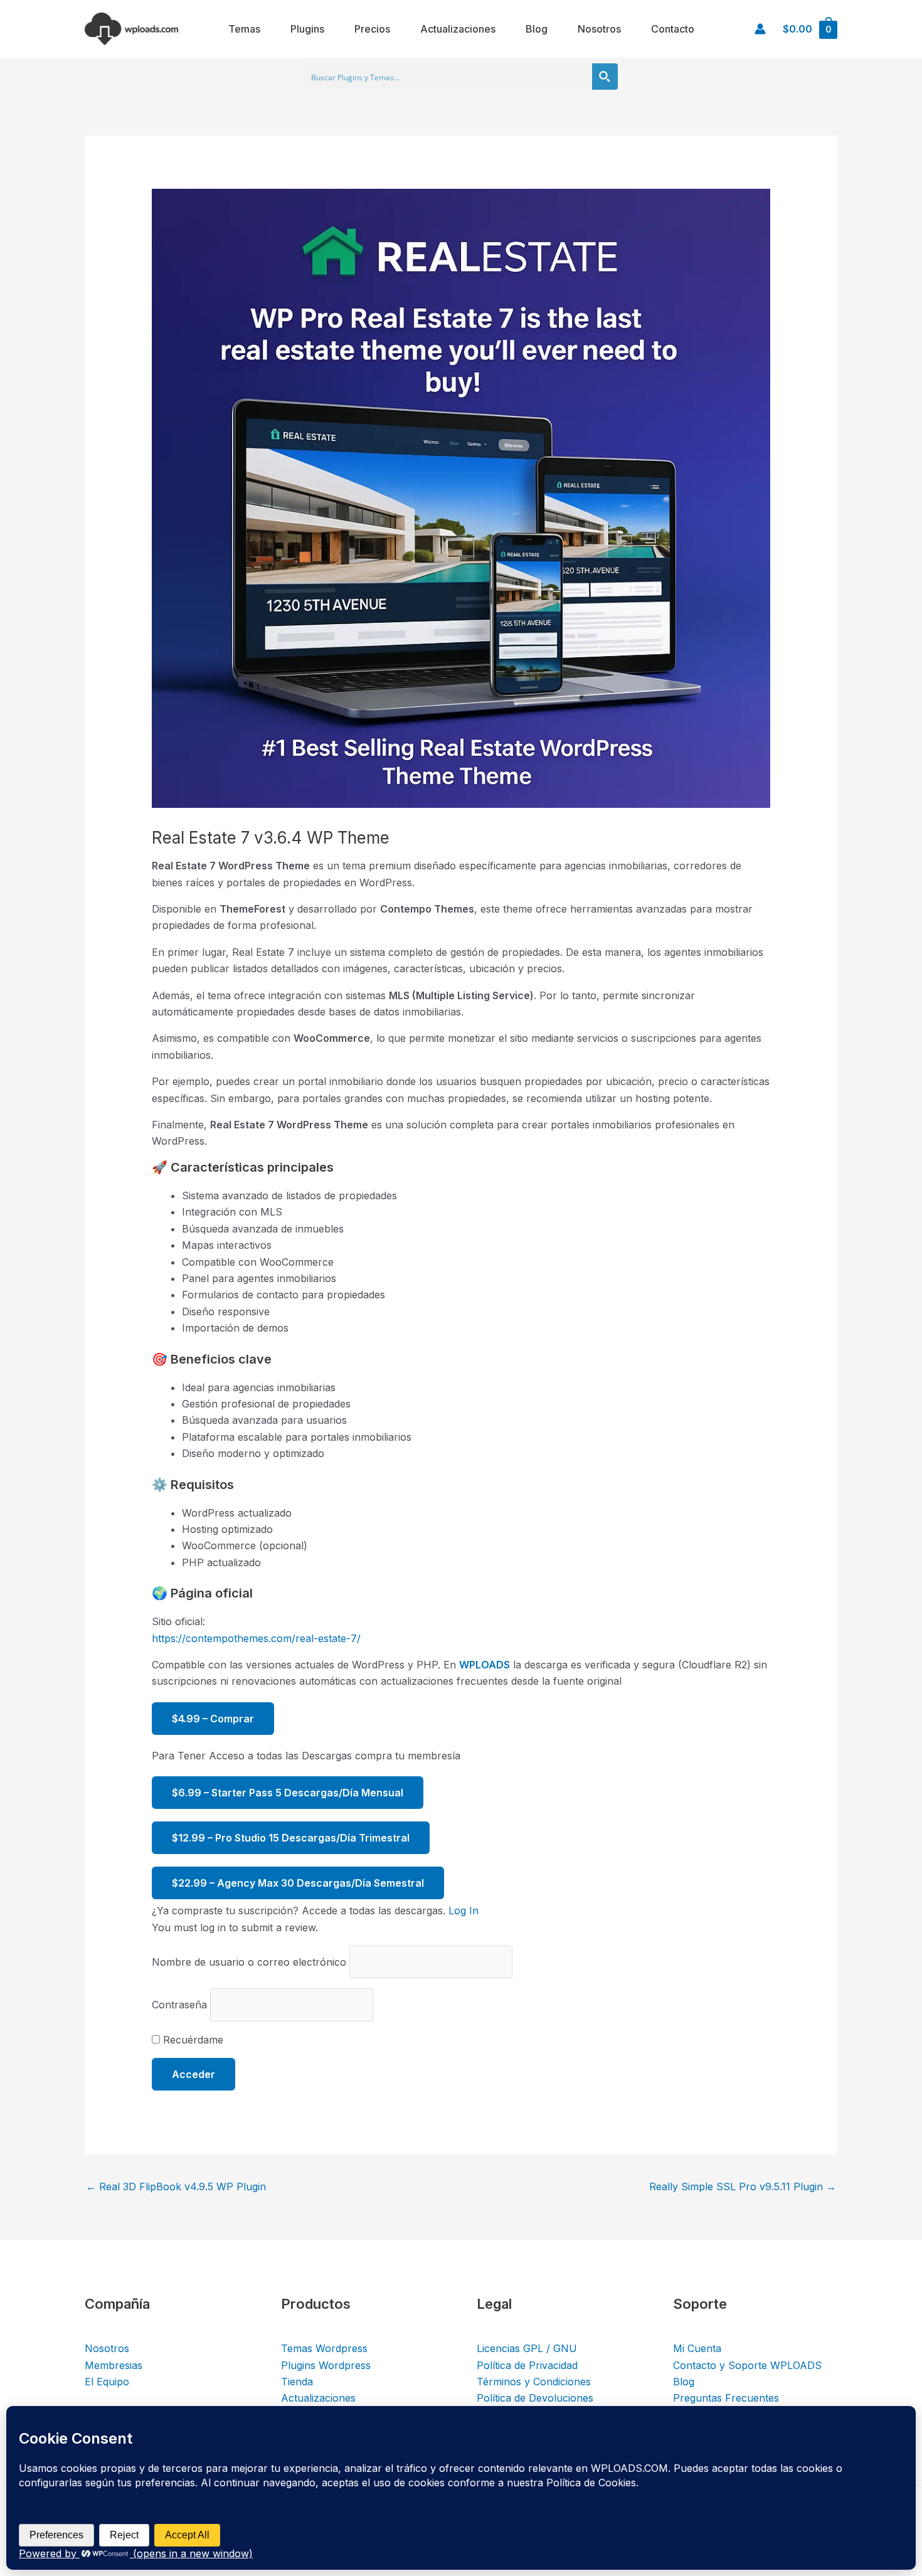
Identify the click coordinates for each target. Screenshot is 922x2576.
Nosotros (599, 29)
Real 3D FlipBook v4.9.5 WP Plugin (176, 2186)
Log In (464, 1911)
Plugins (307, 29)
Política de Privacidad (527, 2365)
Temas (244, 29)
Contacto (673, 29)
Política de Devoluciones (535, 2398)
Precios (372, 29)
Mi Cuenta (697, 2348)
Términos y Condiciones (534, 2382)
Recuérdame (192, 2040)
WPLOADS (485, 1665)
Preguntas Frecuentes (726, 2398)
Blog (537, 29)
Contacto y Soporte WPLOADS (747, 2365)
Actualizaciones (458, 29)
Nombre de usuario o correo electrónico (249, 1962)
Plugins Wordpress (326, 2365)
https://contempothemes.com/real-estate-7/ (256, 1638)
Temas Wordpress (324, 2348)
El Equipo (107, 2382)
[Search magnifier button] (605, 77)
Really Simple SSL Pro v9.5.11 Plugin (743, 2186)
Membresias (114, 2365)
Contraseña (179, 2005)
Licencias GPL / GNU (527, 2348)
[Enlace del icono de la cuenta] (760, 29)
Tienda (297, 2382)
